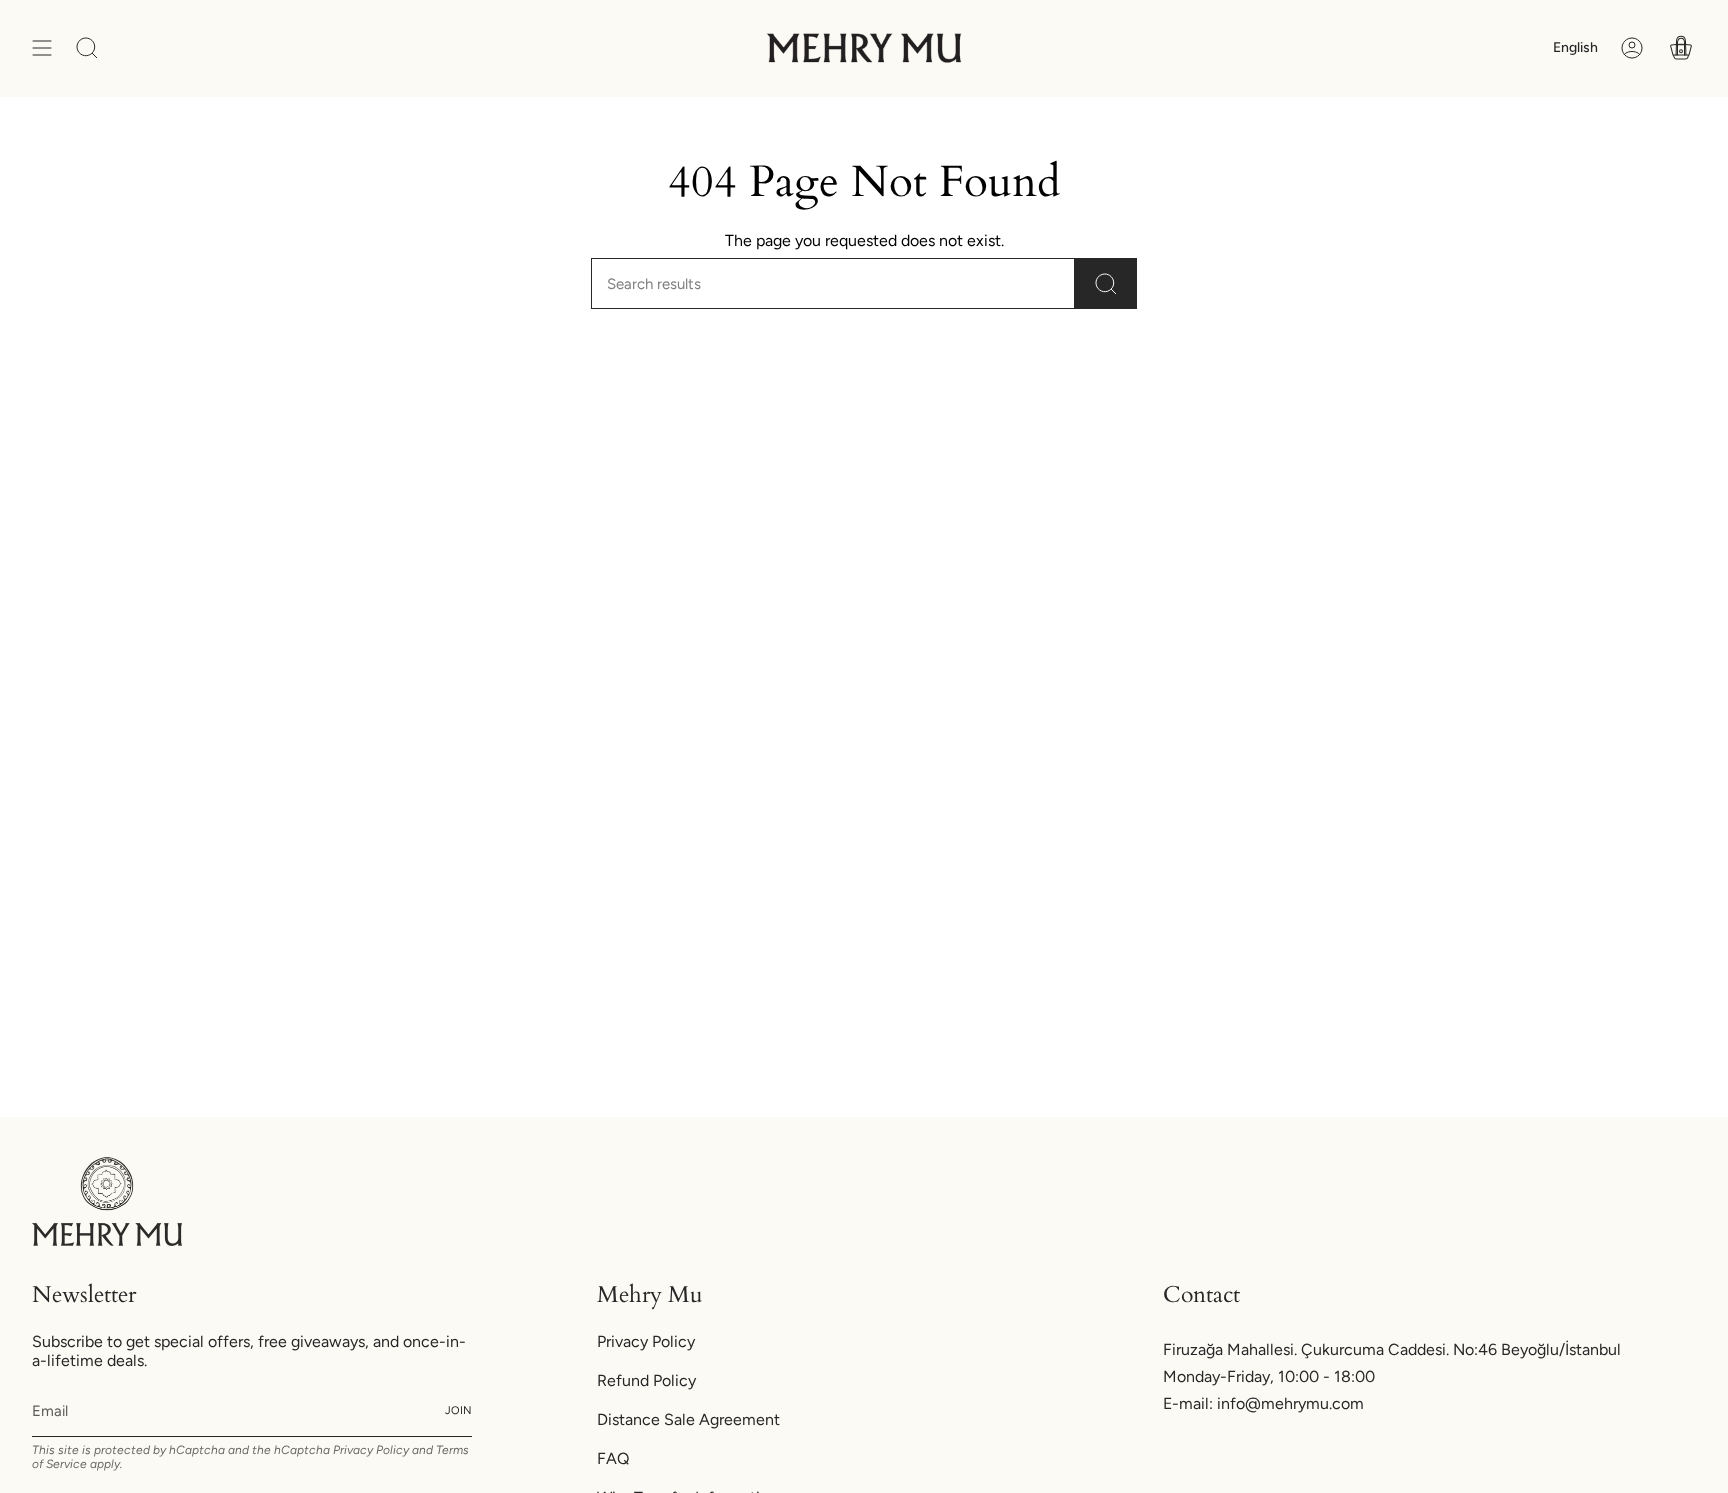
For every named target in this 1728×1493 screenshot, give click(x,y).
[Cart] (1681, 48)
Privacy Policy (371, 1450)
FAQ (613, 1458)
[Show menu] (42, 48)
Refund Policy (646, 1380)
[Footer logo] (107, 1201)
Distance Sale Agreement (688, 1419)
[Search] (1106, 283)
